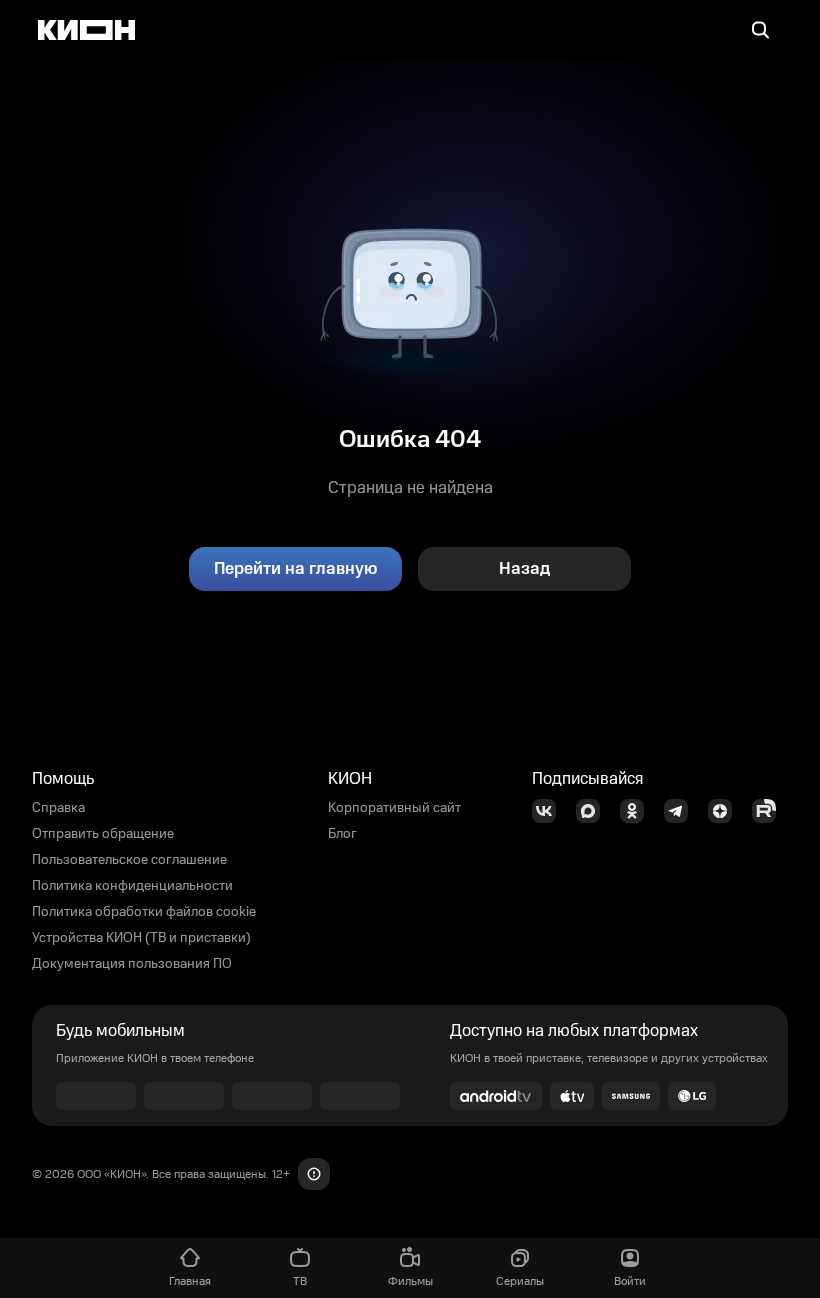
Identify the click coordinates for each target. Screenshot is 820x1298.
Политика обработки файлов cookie (144, 912)
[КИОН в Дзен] (726, 811)
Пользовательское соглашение (129, 860)
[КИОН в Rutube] (770, 811)
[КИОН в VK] (550, 811)
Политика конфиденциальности (132, 886)
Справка (58, 808)
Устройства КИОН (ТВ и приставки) (141, 938)
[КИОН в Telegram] (682, 811)
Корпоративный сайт (394, 808)
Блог (342, 834)
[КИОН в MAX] (594, 811)
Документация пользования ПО (132, 964)
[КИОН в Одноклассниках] (638, 811)
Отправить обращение (103, 834)
